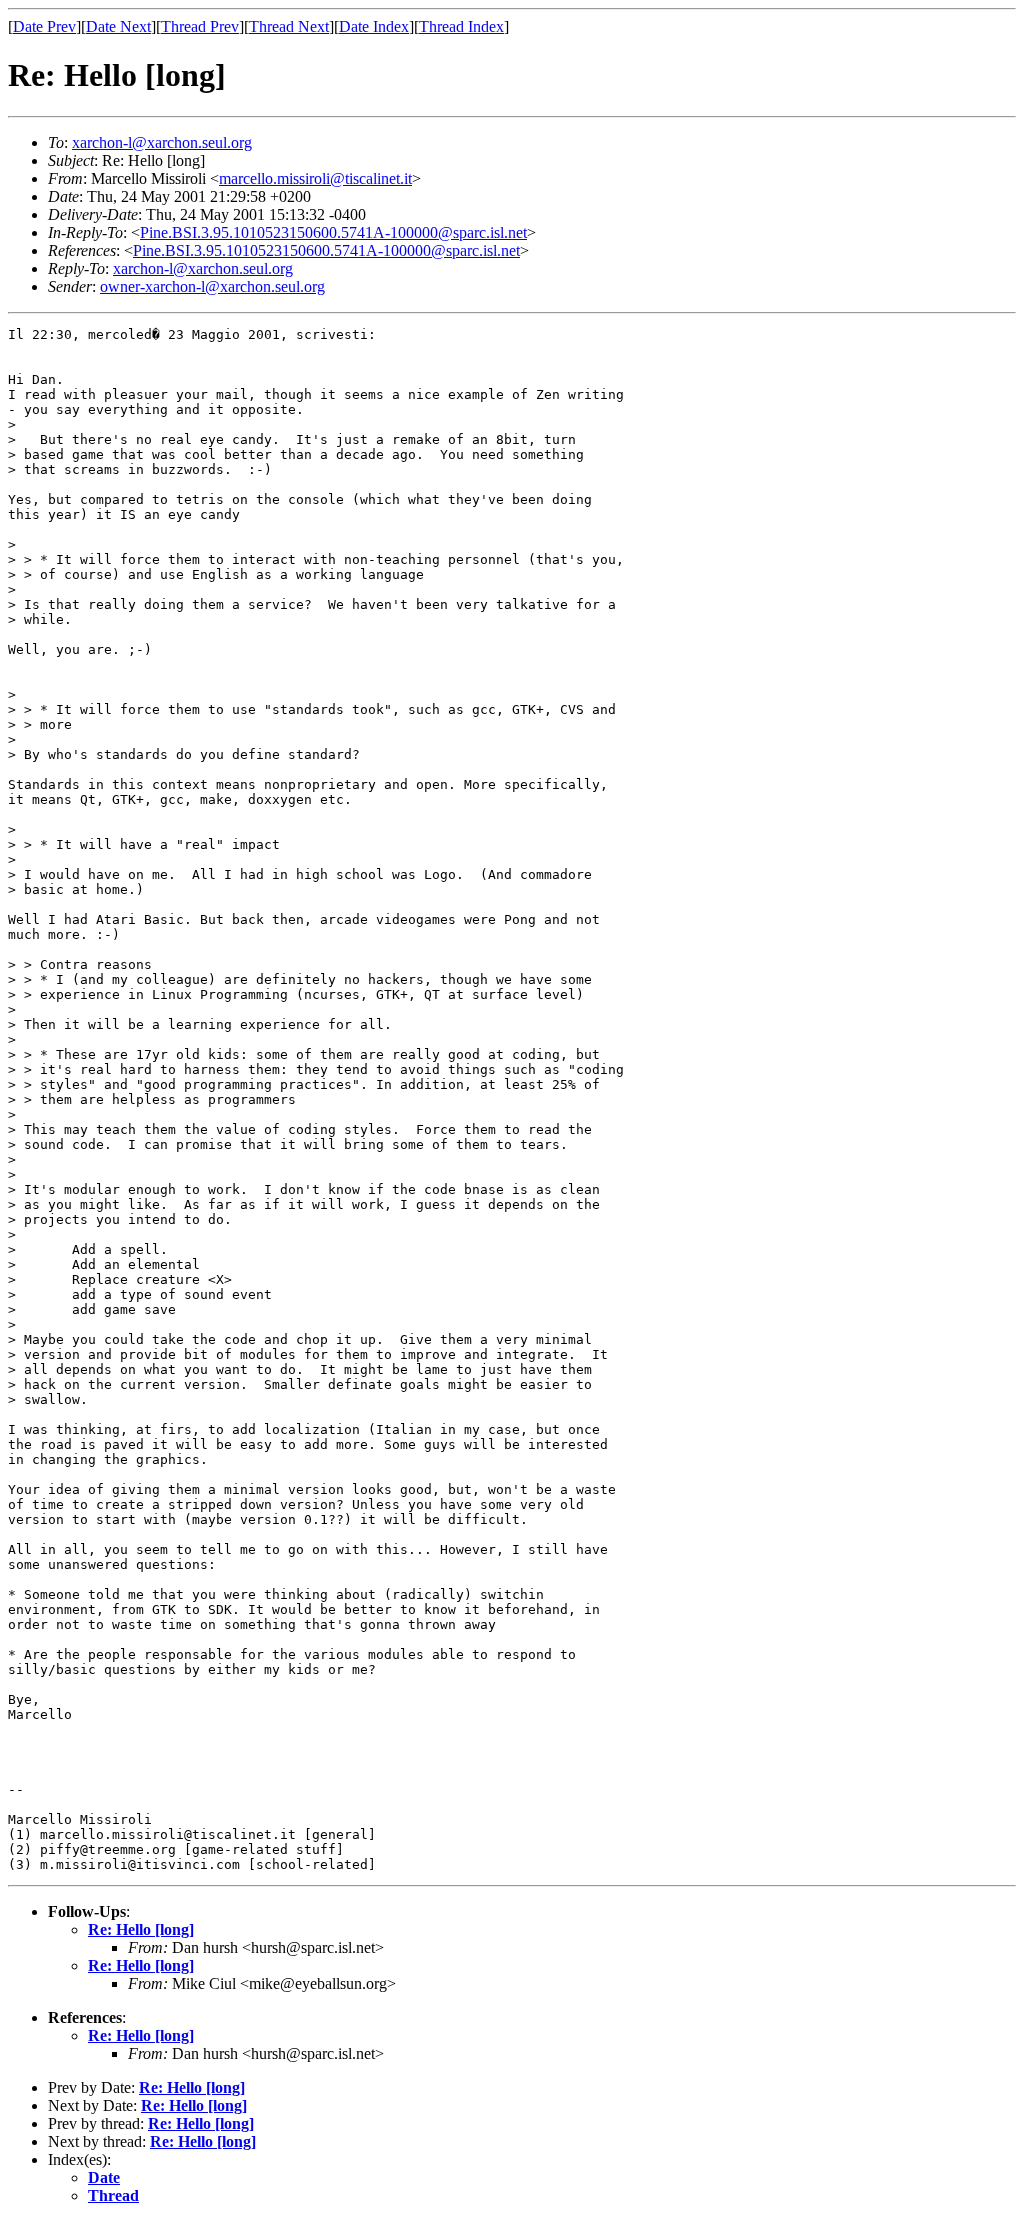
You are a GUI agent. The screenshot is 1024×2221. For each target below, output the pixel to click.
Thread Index (461, 26)
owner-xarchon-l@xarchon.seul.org (212, 286)
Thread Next (289, 26)
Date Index (374, 26)
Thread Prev (200, 26)
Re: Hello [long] (141, 1929)
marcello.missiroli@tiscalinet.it (315, 178)
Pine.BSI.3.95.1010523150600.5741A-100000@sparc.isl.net (333, 232)
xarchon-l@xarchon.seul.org (162, 142)
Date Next (118, 26)
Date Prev (44, 26)
